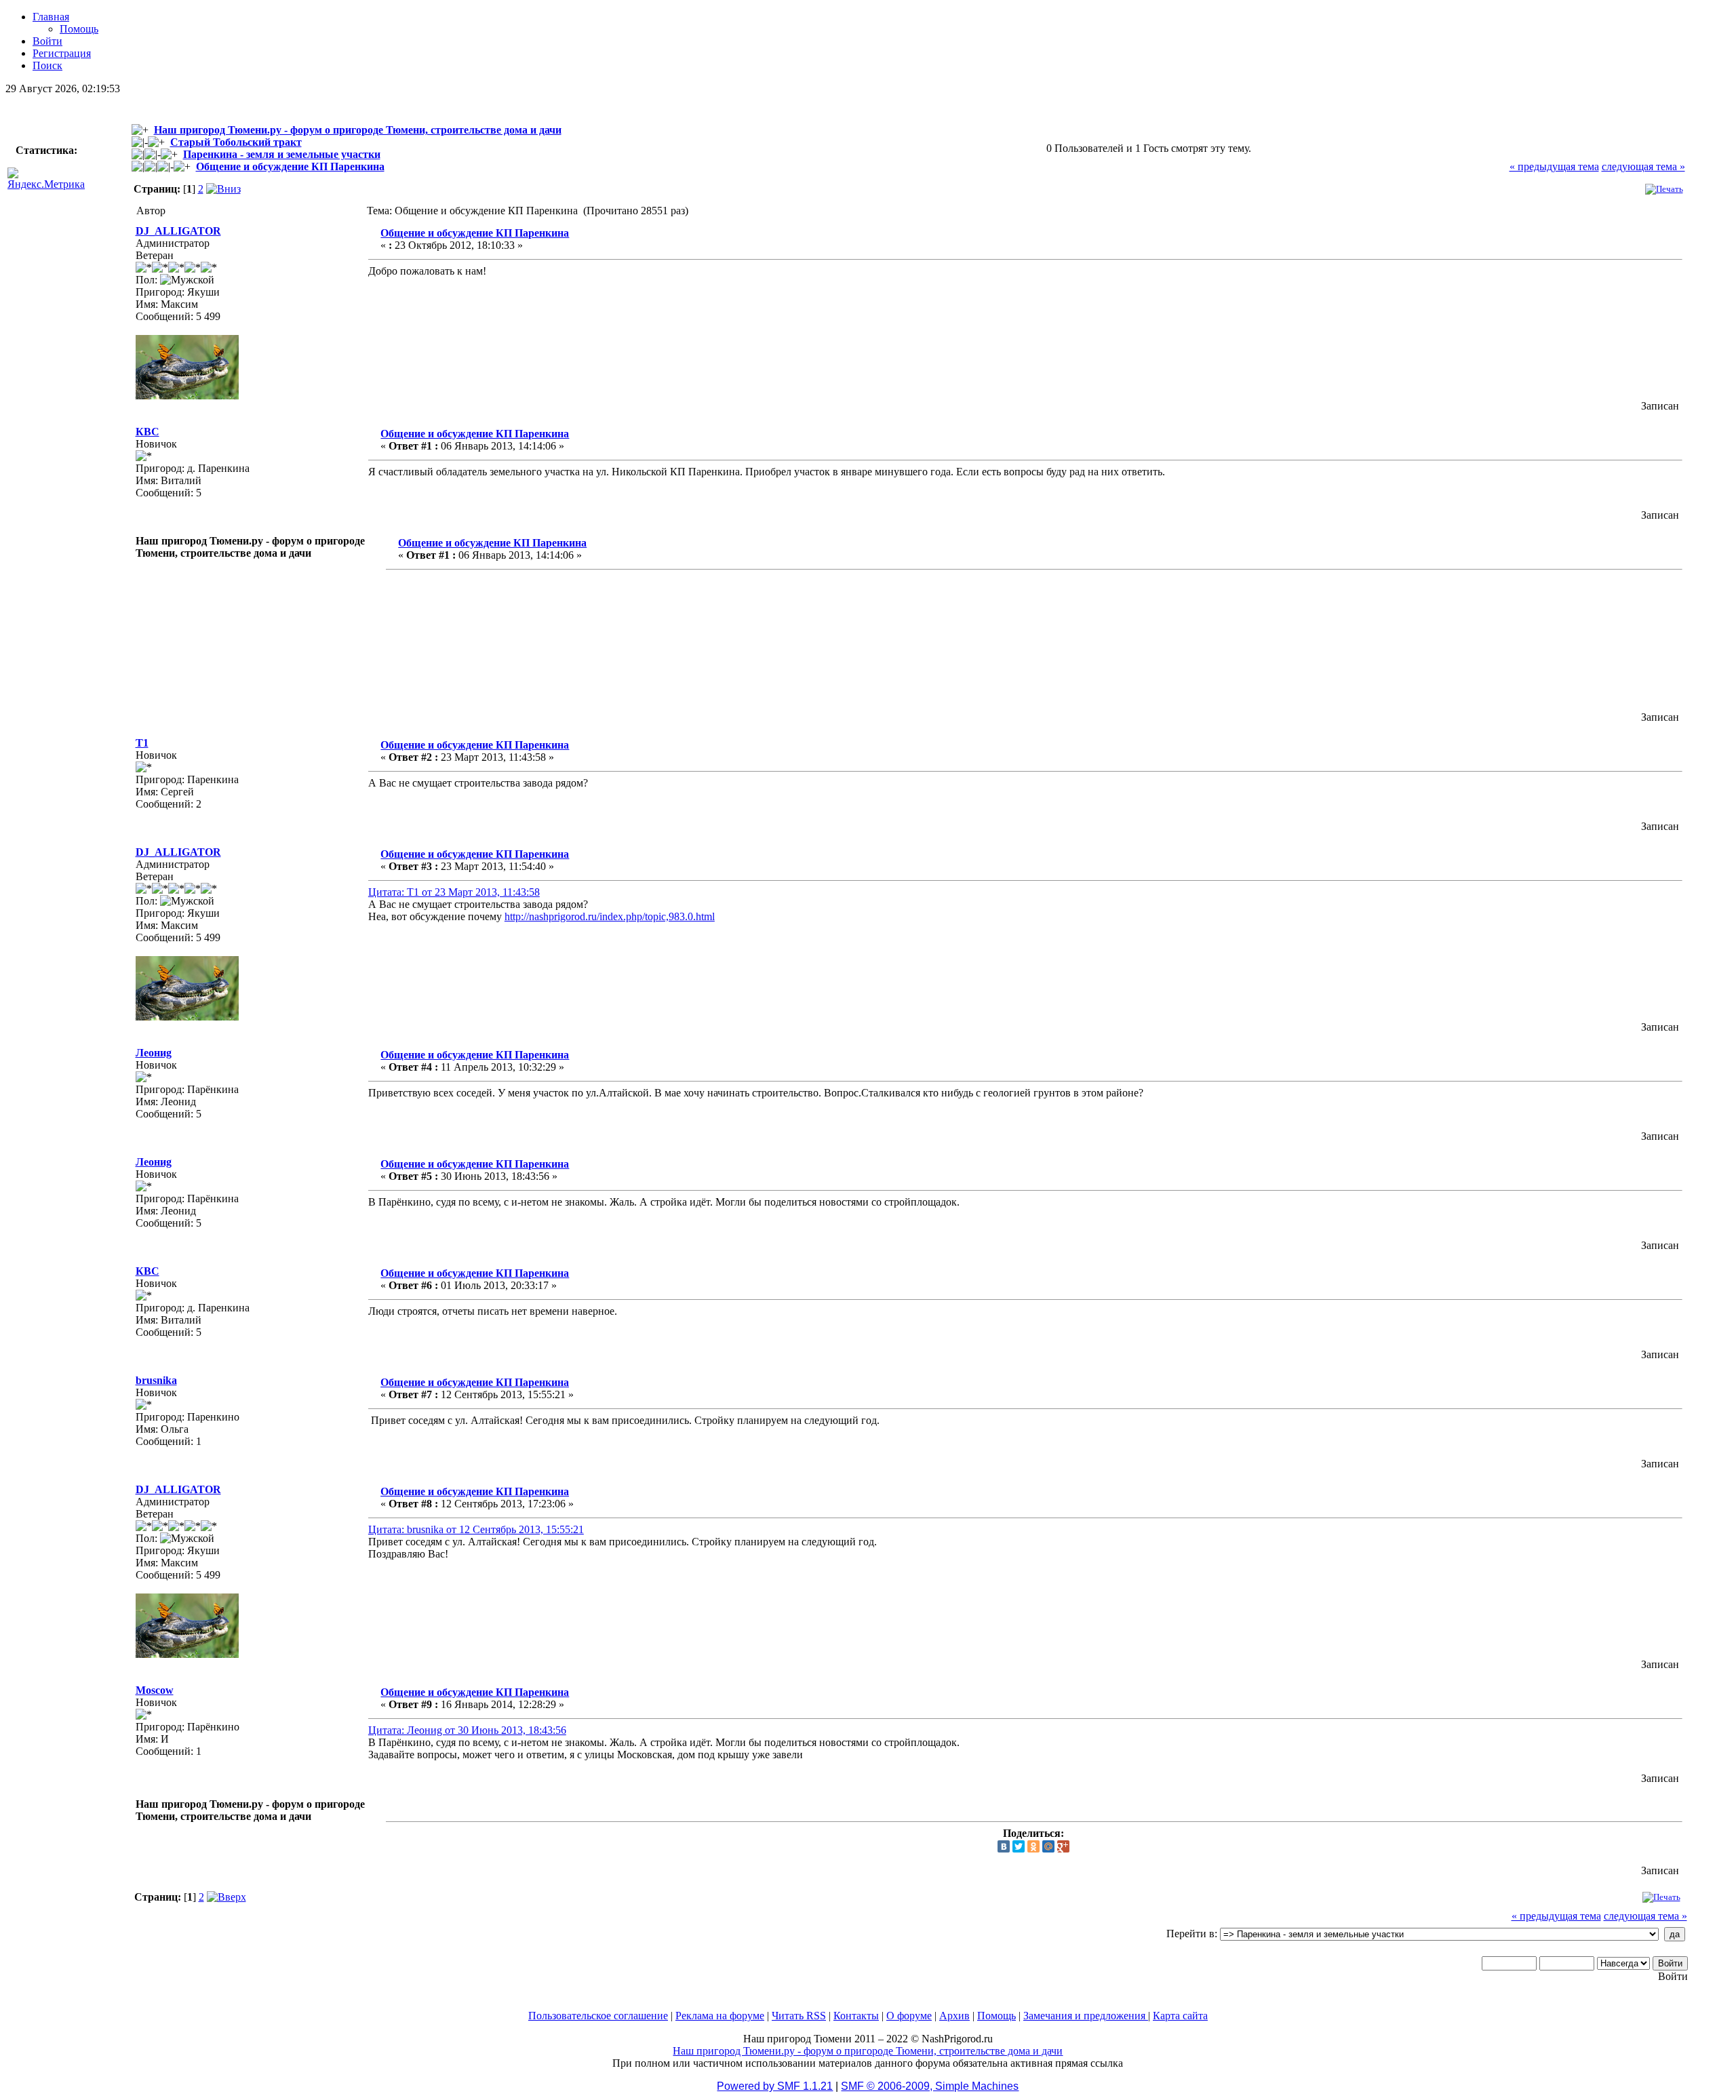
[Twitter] (1019, 1846)
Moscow (155, 1690)
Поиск (47, 65)
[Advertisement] (701, 636)
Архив (954, 2016)
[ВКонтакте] (1004, 1846)
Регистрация (62, 53)
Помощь (79, 29)
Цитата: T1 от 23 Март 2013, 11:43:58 (454, 892)
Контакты (856, 2016)
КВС (147, 432)
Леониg (154, 1053)
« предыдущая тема (1554, 166)
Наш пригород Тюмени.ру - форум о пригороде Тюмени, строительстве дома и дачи (358, 130)
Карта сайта (1180, 2016)
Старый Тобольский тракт (236, 142)
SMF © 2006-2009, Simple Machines (930, 2086)
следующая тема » (1643, 166)
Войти (47, 41)
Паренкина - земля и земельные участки (282, 154)
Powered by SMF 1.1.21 (775, 2086)
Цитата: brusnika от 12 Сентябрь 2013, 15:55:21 (476, 1529)
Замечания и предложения (1086, 2016)
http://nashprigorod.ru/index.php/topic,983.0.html (610, 916)
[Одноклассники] (1033, 1846)
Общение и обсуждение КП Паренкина (290, 166)
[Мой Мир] (1048, 1846)
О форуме (909, 2016)
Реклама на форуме (720, 2016)
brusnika (156, 1380)
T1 (142, 743)
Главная (51, 17)
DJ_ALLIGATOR (178, 231)
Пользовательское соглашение (598, 2016)
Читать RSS (799, 2016)
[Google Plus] (1063, 1846)
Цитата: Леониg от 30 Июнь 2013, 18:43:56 (467, 1730)
